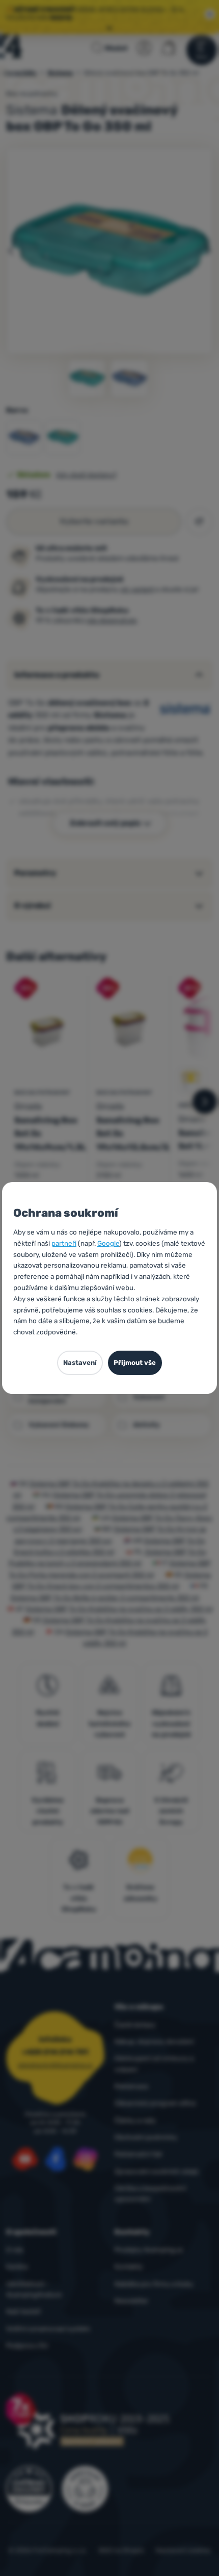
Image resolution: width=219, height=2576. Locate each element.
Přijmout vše (135, 1363)
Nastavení (80, 1363)
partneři (64, 1243)
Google (108, 1243)
